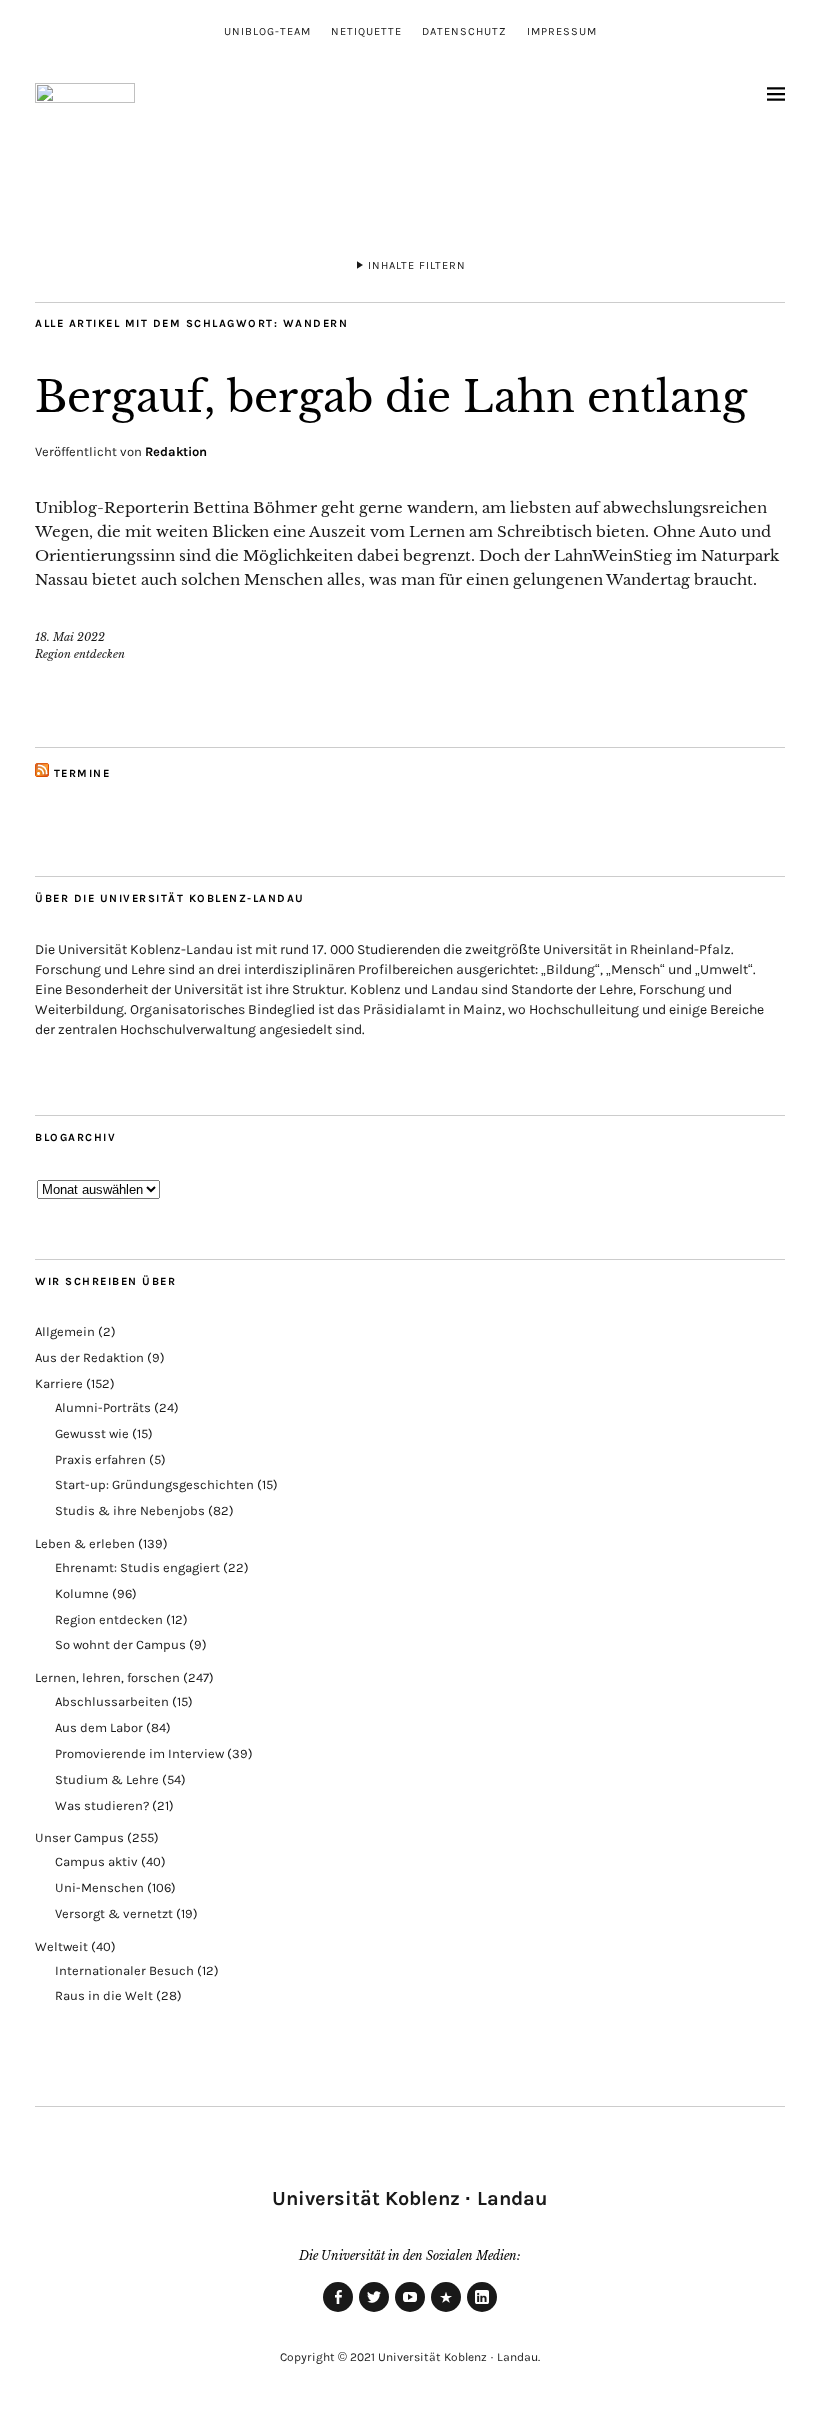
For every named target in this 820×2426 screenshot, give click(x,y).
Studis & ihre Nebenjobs (130, 1510)
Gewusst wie (92, 1433)
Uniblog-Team (267, 31)
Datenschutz (464, 31)
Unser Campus (79, 1837)
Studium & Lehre (107, 1779)
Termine (82, 773)
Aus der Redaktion (89, 1357)
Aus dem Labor (99, 1727)
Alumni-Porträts (103, 1407)
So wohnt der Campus (120, 1644)
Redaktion (176, 451)
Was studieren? (102, 1805)
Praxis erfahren (100, 1459)
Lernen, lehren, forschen (107, 1677)
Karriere (59, 1383)
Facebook (338, 2311)
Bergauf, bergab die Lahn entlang (391, 397)
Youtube (410, 2311)
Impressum (562, 31)
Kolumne (82, 1593)
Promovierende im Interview (139, 1753)
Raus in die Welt (104, 1995)
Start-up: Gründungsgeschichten (154, 1484)
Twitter (374, 2311)
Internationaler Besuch (124, 1970)
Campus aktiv (96, 1861)
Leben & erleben (85, 1543)
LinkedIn (482, 2311)
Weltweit (61, 1946)
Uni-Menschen (99, 1887)
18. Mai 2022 (70, 637)
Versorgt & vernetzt (114, 1913)
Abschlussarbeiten (112, 1701)
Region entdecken (80, 654)
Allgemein (65, 1331)
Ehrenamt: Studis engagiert (137, 1567)
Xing (446, 2311)
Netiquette (366, 31)
